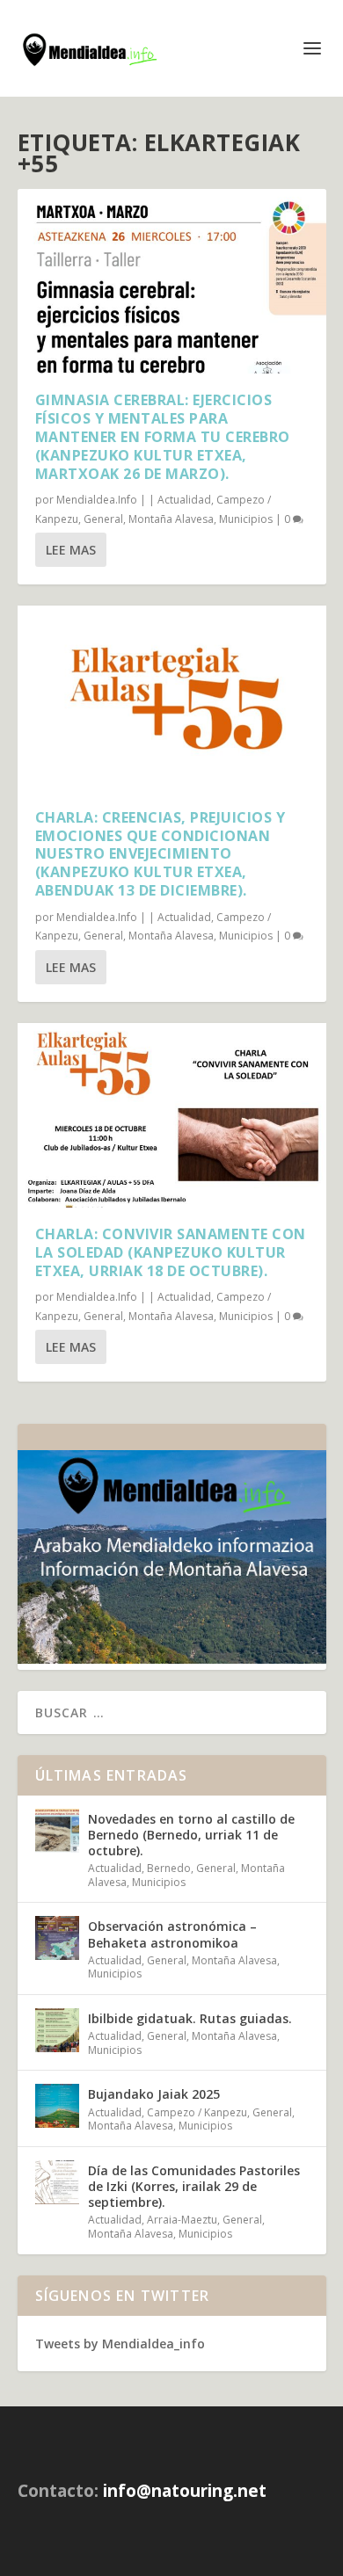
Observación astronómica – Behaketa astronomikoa (172, 1934)
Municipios (246, 519)
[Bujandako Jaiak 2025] (57, 2106)
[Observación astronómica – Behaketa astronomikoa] (57, 1938)
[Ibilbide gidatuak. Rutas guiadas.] (57, 2030)
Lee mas (71, 550)
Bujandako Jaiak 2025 (154, 2094)
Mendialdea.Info (97, 500)
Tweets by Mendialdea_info (120, 2344)
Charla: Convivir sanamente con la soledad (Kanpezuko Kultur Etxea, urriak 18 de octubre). (171, 1252)
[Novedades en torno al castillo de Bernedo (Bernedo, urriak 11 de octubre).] (57, 1831)
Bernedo (169, 1868)
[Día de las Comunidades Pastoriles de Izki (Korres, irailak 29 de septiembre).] (57, 2182)
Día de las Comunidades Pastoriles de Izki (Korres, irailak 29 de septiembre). (194, 2186)
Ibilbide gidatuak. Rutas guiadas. (190, 2018)
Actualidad (184, 500)
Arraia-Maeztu (182, 2220)
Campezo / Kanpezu (197, 2112)
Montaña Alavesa (171, 519)
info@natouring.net (185, 2491)
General (103, 519)
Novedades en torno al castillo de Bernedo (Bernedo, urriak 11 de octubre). (191, 1835)
